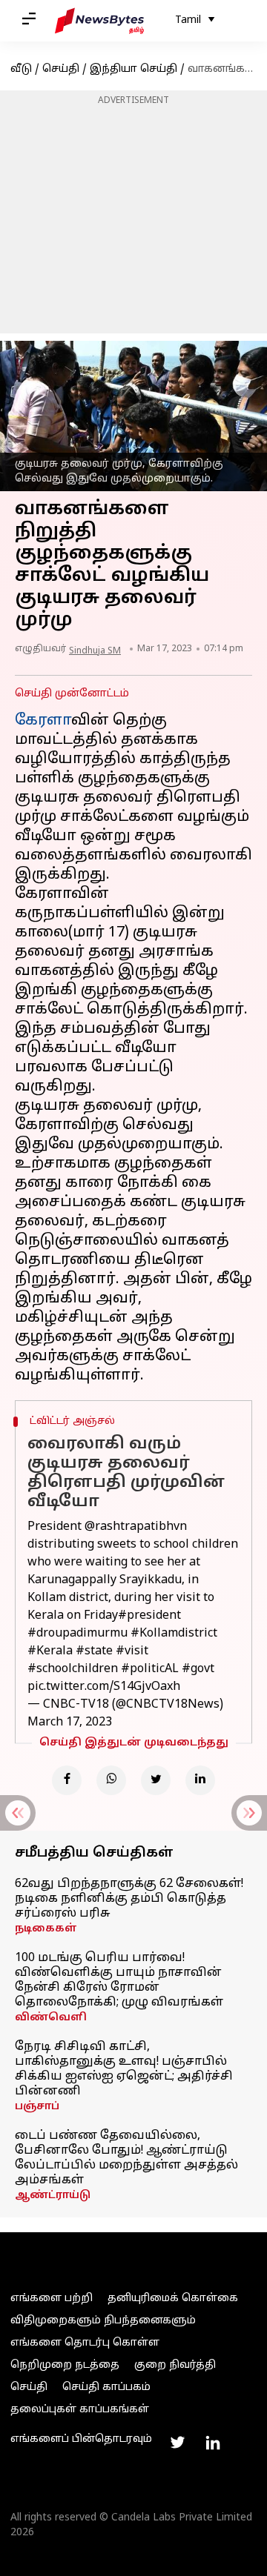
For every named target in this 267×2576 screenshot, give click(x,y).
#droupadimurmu (78, 1634)
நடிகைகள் (46, 1929)
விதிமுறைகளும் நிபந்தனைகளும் (103, 2321)
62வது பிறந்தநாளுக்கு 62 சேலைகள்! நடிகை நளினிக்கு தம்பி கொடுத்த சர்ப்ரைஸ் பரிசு (129, 1899)
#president (149, 1616)
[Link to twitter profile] (177, 2443)
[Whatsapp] (111, 1780)
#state (94, 1651)
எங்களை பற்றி (52, 2299)
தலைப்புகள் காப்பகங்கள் (80, 2410)
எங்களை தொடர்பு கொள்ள (85, 2343)
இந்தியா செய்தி (133, 69)
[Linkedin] (200, 1780)
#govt (198, 1669)
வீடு (21, 69)
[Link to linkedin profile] (213, 2443)
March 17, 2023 (70, 1723)
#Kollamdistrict (174, 1634)
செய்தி (61, 69)
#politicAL (150, 1669)
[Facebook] (67, 1780)
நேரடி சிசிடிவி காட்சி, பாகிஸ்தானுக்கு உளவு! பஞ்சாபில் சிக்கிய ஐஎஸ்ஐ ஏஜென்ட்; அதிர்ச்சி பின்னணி (124, 2069)
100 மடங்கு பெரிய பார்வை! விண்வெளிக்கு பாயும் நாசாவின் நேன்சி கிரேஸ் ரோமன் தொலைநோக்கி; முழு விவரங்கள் (119, 1980)
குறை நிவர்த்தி (175, 2365)
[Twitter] (156, 1780)
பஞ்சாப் (37, 2107)
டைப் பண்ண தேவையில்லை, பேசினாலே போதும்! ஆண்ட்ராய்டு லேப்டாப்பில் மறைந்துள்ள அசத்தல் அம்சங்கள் (126, 2158)
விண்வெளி (51, 2018)
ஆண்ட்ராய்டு (53, 2196)
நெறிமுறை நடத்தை (65, 2365)
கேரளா (43, 721)
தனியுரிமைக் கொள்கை (173, 2299)
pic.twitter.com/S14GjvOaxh (104, 1687)
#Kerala (50, 1651)
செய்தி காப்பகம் (106, 2387)
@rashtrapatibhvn (136, 1527)
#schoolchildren (73, 1669)
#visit (132, 1651)
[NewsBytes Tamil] (99, 21)
